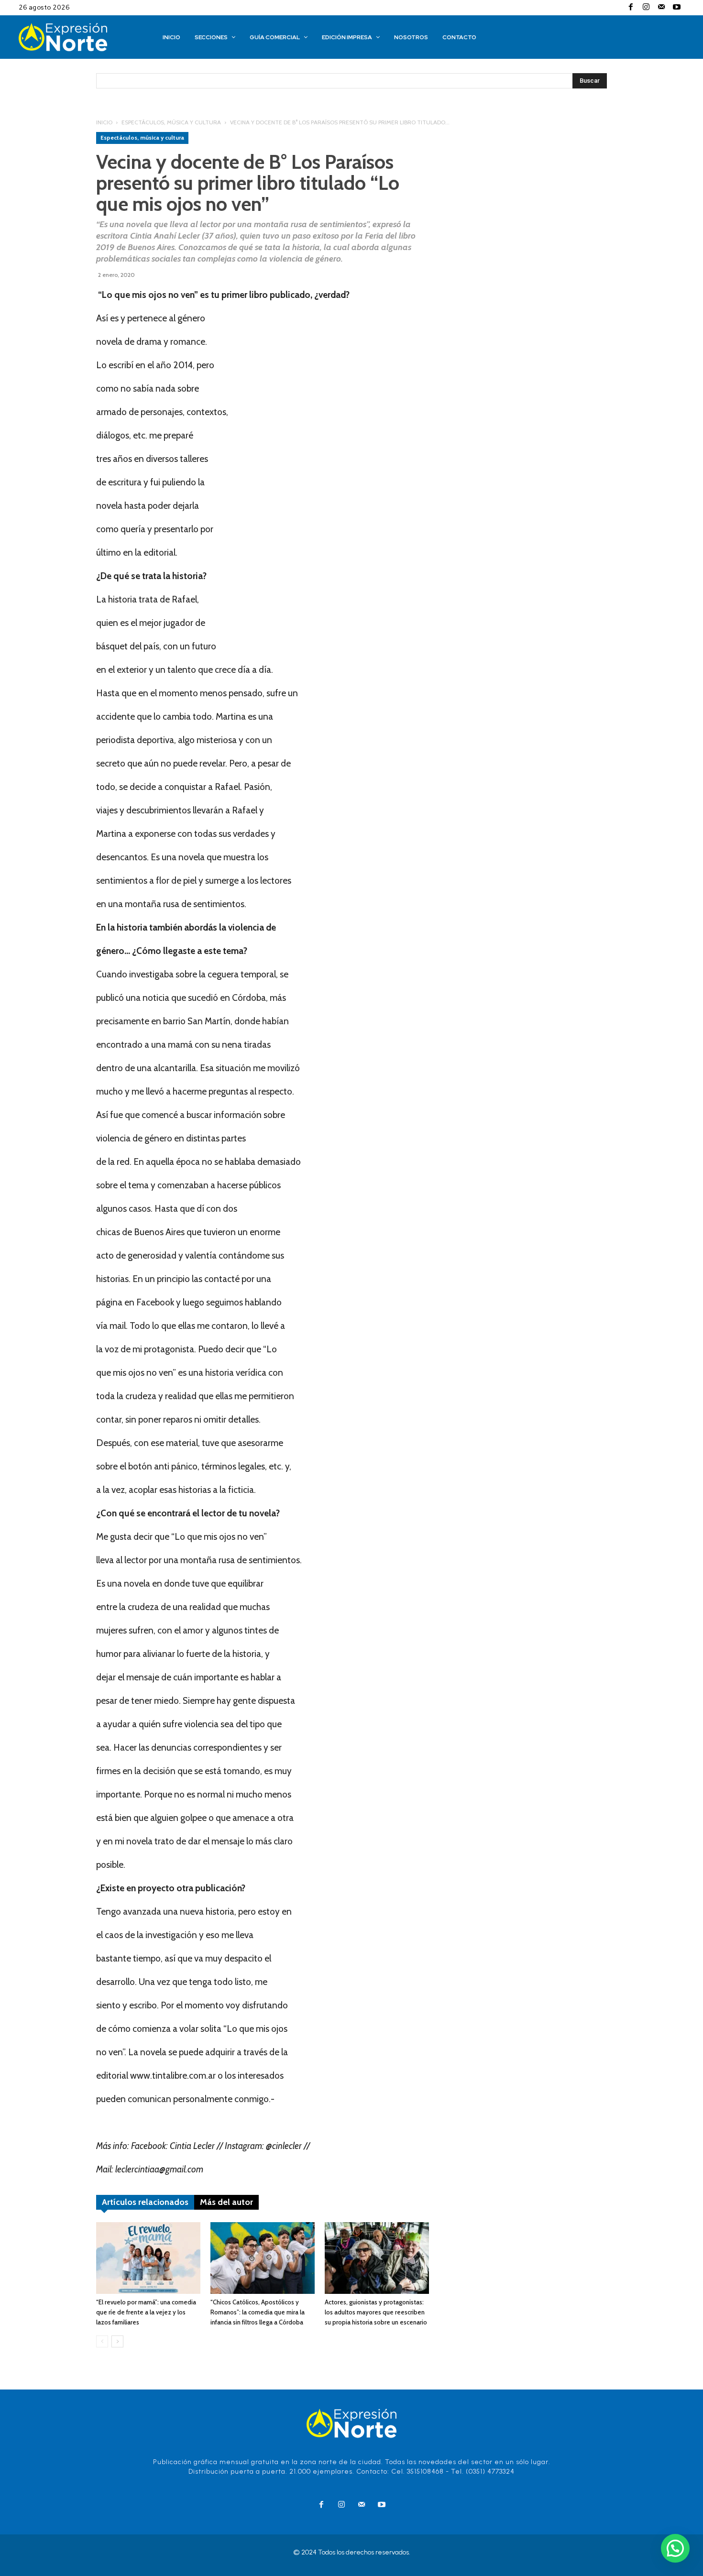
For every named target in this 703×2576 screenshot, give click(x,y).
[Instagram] (646, 8)
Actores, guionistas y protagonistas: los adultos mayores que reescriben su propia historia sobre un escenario (376, 2312)
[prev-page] (102, 2341)
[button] (675, 2548)
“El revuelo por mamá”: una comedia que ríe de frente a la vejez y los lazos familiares (146, 2312)
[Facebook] (631, 8)
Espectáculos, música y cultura (171, 122)
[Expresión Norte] (77, 37)
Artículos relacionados (145, 2202)
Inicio (104, 122)
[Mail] (661, 8)
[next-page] (117, 2341)
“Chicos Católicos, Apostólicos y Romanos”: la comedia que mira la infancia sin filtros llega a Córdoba (258, 2312)
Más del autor (226, 2202)
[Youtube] (677, 8)
